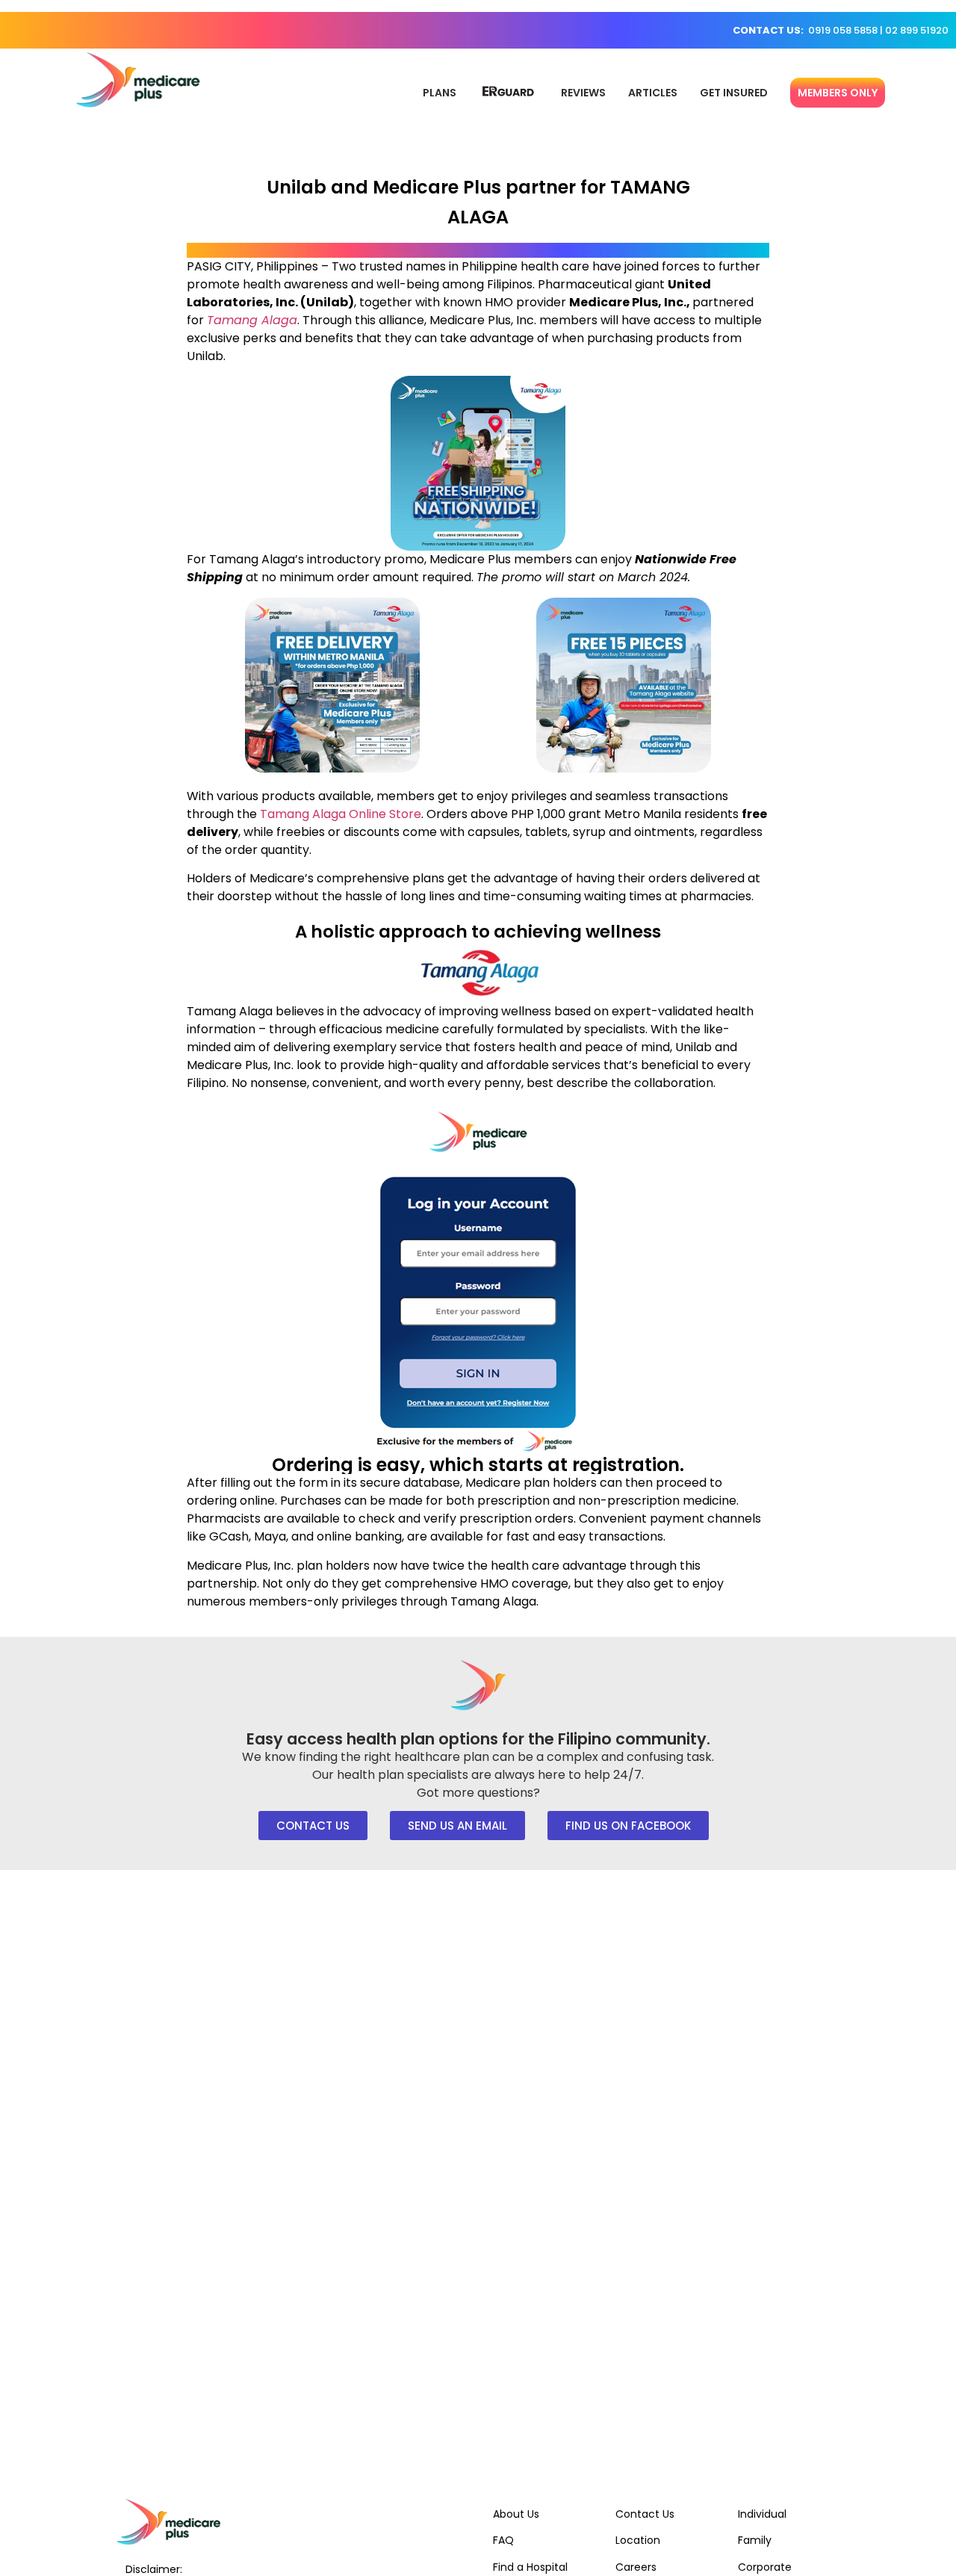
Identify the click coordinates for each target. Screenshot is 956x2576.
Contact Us (645, 2514)
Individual (762, 2514)
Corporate (765, 2567)
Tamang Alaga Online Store (341, 814)
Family (755, 2540)
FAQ (503, 2540)
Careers (636, 2567)
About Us (516, 2514)
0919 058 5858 (843, 30)
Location (638, 2540)
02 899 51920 (917, 30)
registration (626, 1465)
